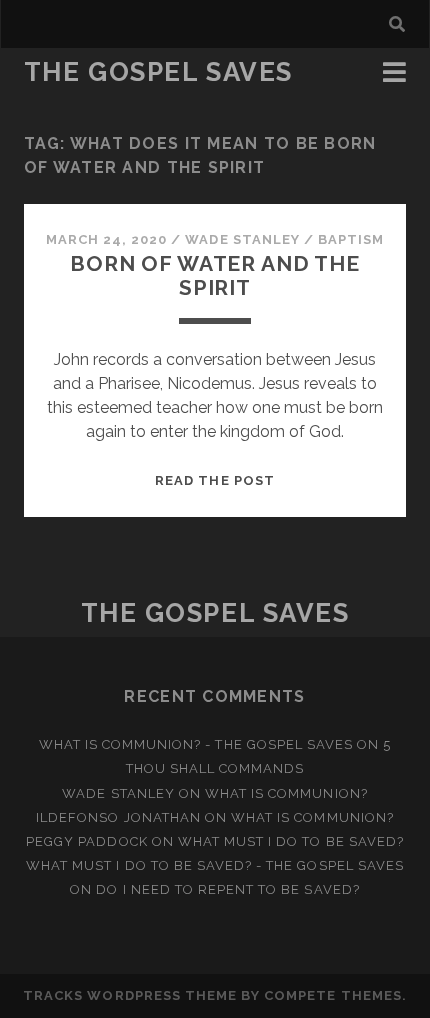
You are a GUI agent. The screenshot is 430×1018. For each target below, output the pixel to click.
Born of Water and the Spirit (215, 275)
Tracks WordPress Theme (130, 995)
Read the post (215, 480)
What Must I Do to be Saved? (291, 841)
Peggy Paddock (87, 841)
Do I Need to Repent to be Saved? (227, 889)
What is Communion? (286, 793)
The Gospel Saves (158, 72)
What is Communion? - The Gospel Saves (196, 744)
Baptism (351, 239)
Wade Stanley (242, 239)
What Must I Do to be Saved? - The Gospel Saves (215, 865)
